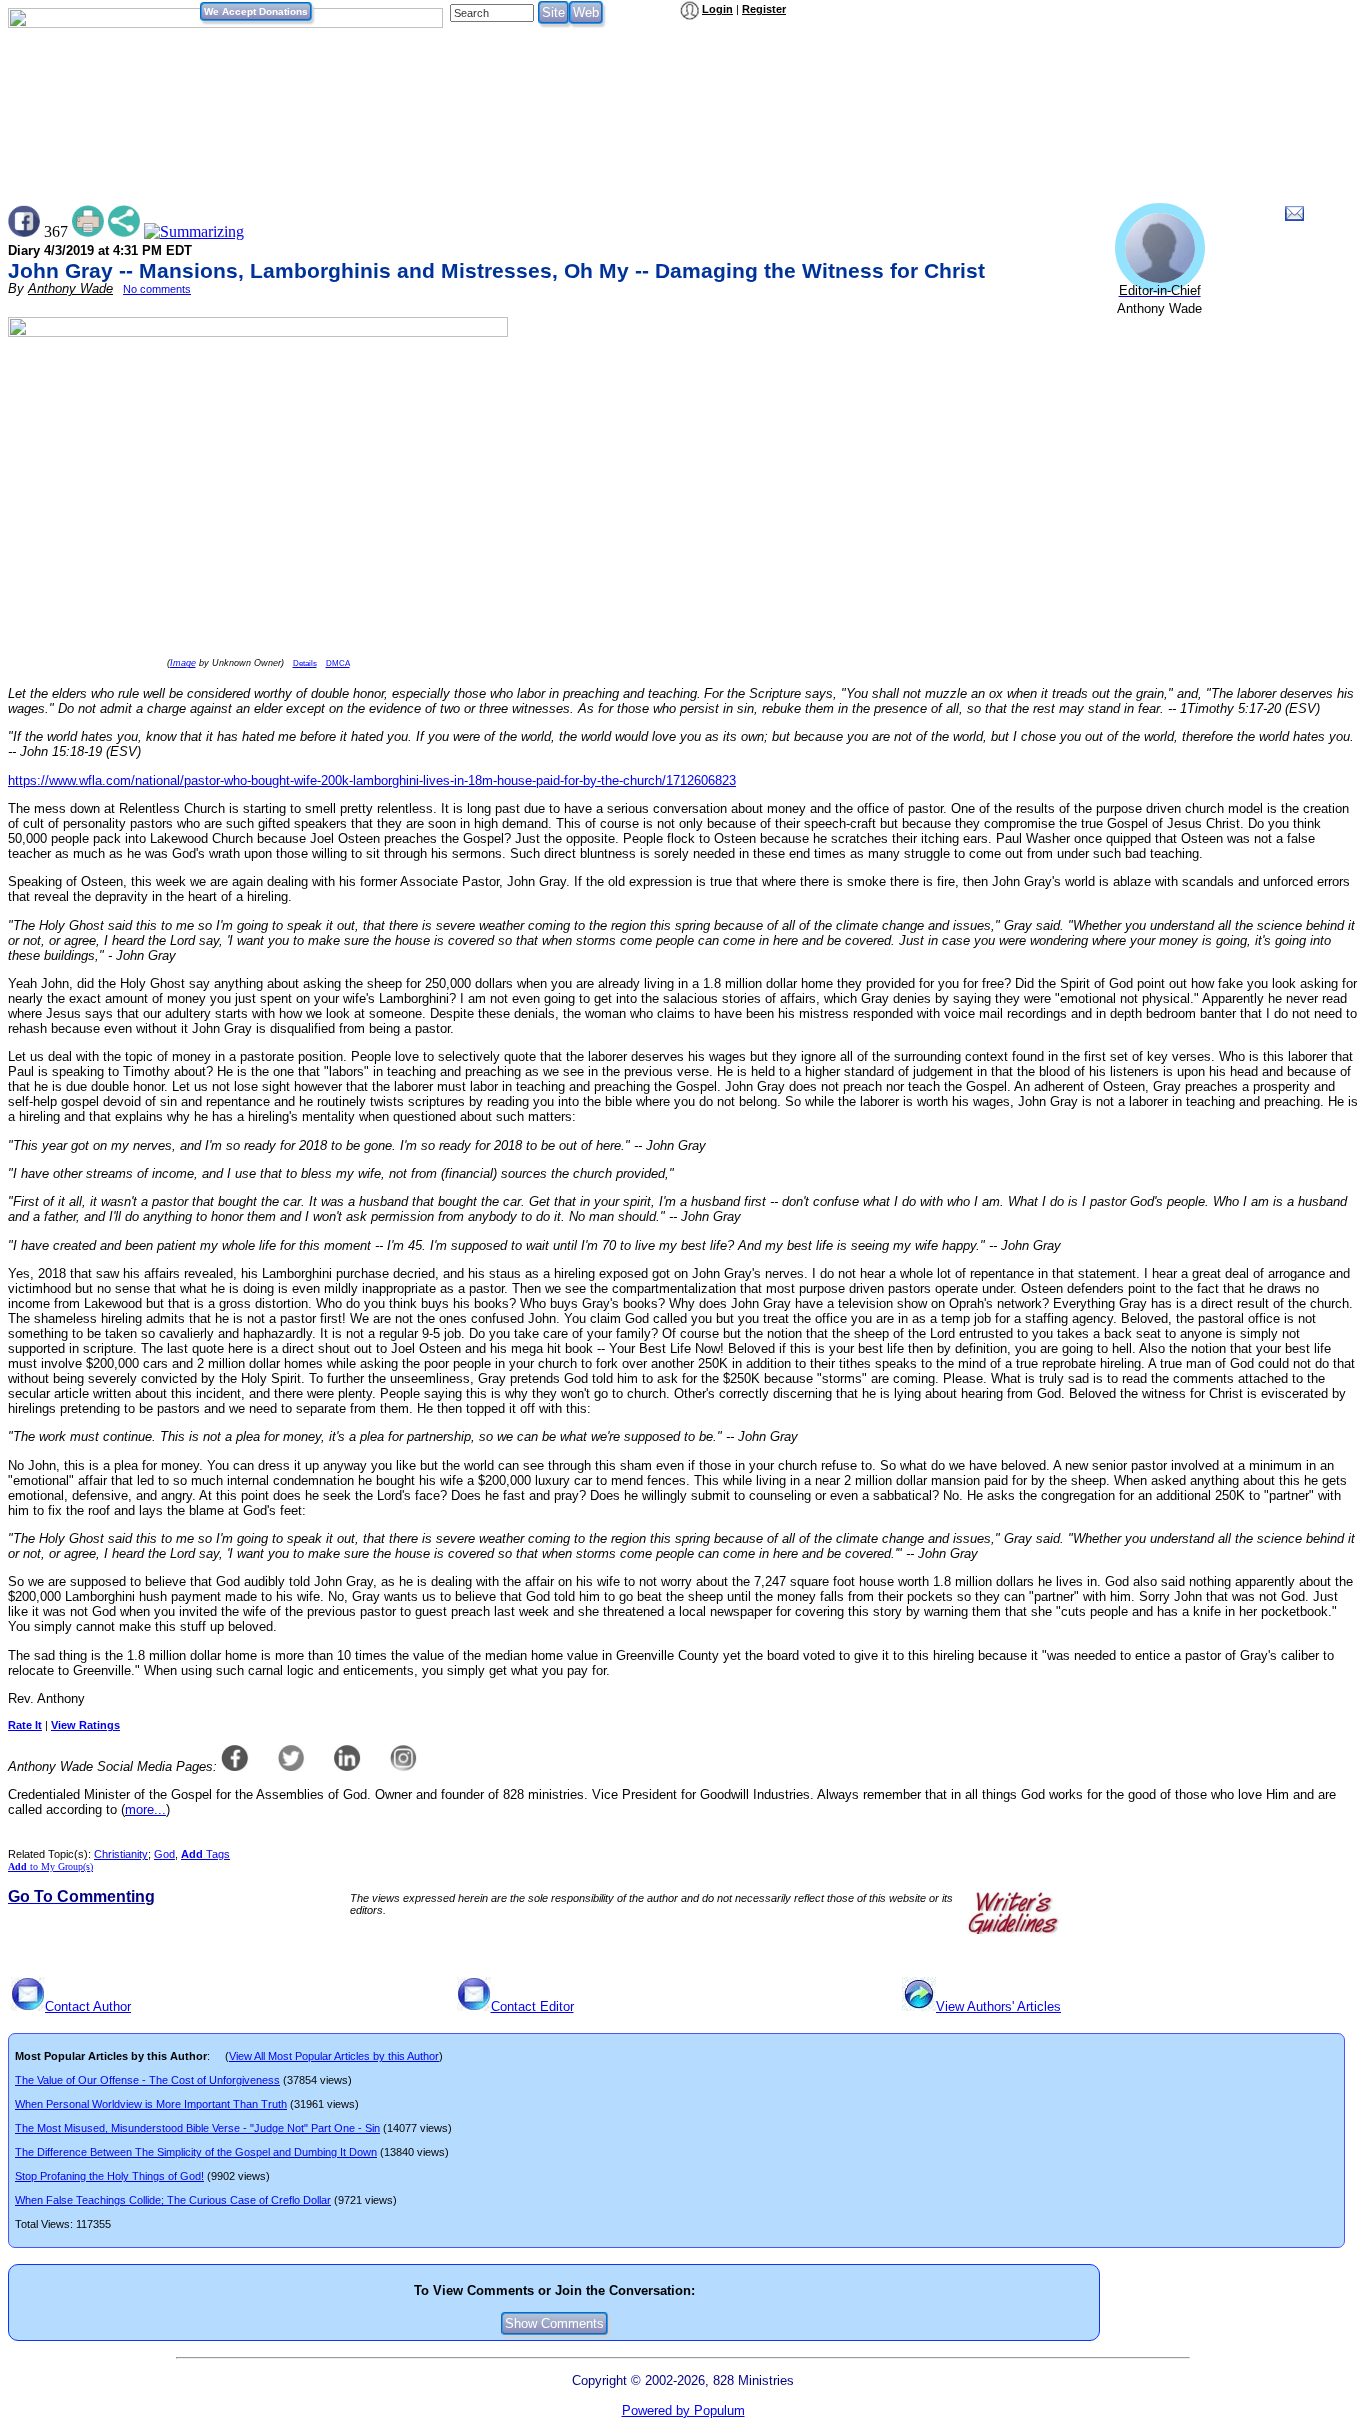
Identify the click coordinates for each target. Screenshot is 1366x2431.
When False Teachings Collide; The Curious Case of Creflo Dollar (173, 2200)
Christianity (121, 1854)
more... (145, 1809)
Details (305, 663)
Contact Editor (532, 2006)
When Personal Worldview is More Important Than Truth (151, 2104)
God (164, 1854)
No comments (157, 289)
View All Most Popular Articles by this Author (334, 2056)
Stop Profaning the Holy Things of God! (109, 2176)
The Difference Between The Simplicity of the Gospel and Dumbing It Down (196, 2152)
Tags (205, 1854)
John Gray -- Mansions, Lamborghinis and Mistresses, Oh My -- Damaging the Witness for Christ (496, 271)
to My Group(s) (50, 1866)
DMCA (338, 663)
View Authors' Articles (998, 2006)
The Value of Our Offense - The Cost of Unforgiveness (147, 2080)
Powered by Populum (683, 2410)
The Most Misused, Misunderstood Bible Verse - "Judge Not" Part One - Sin (197, 2128)
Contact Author (88, 2006)
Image (183, 663)
